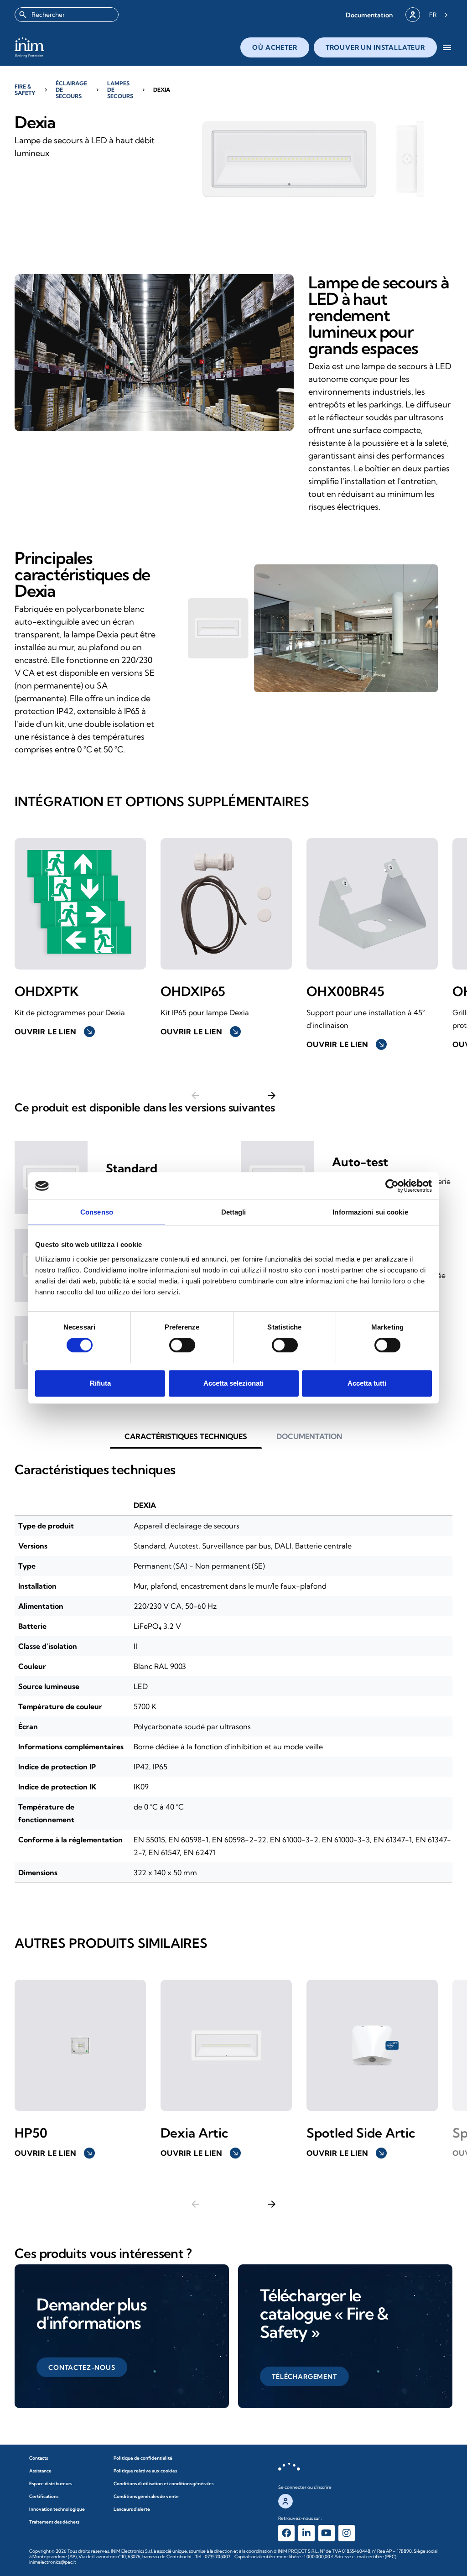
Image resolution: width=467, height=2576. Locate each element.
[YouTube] (327, 2533)
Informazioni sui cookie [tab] (370, 1212)
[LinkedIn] (306, 2533)
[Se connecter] (413, 15)
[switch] (182, 1345)
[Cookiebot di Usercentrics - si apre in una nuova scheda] (392, 1186)
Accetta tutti (367, 1383)
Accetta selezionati (233, 1383)
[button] (369, 15)
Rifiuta (100, 1383)
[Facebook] (286, 2533)
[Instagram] (347, 2533)
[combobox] (67, 15)
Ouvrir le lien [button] (54, 1032)
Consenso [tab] (97, 1212)
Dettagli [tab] (234, 1212)
